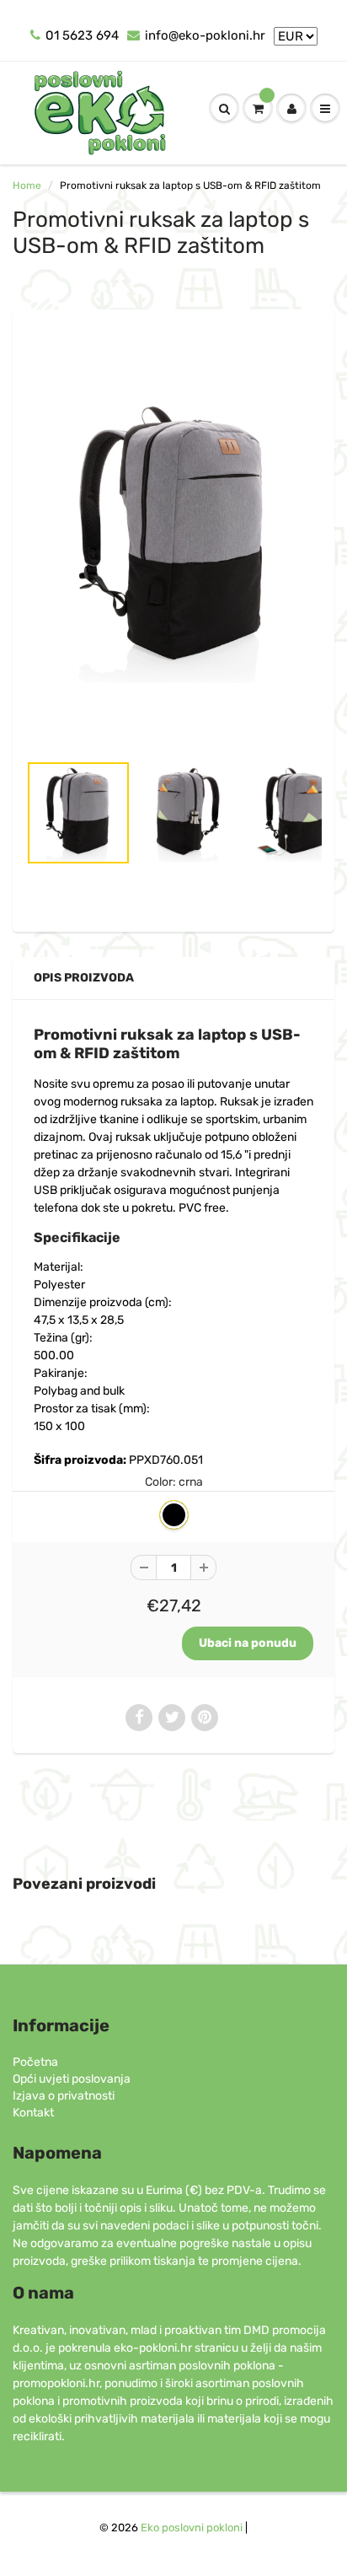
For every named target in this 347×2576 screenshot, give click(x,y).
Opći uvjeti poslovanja (72, 2079)
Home (27, 186)
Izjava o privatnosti (64, 2096)
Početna (35, 2062)
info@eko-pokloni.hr (205, 35)
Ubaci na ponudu (248, 1643)
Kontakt (33, 2113)
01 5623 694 (82, 35)
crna (174, 1515)
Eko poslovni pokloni (192, 2528)
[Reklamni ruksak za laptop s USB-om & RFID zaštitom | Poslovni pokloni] (173, 539)
